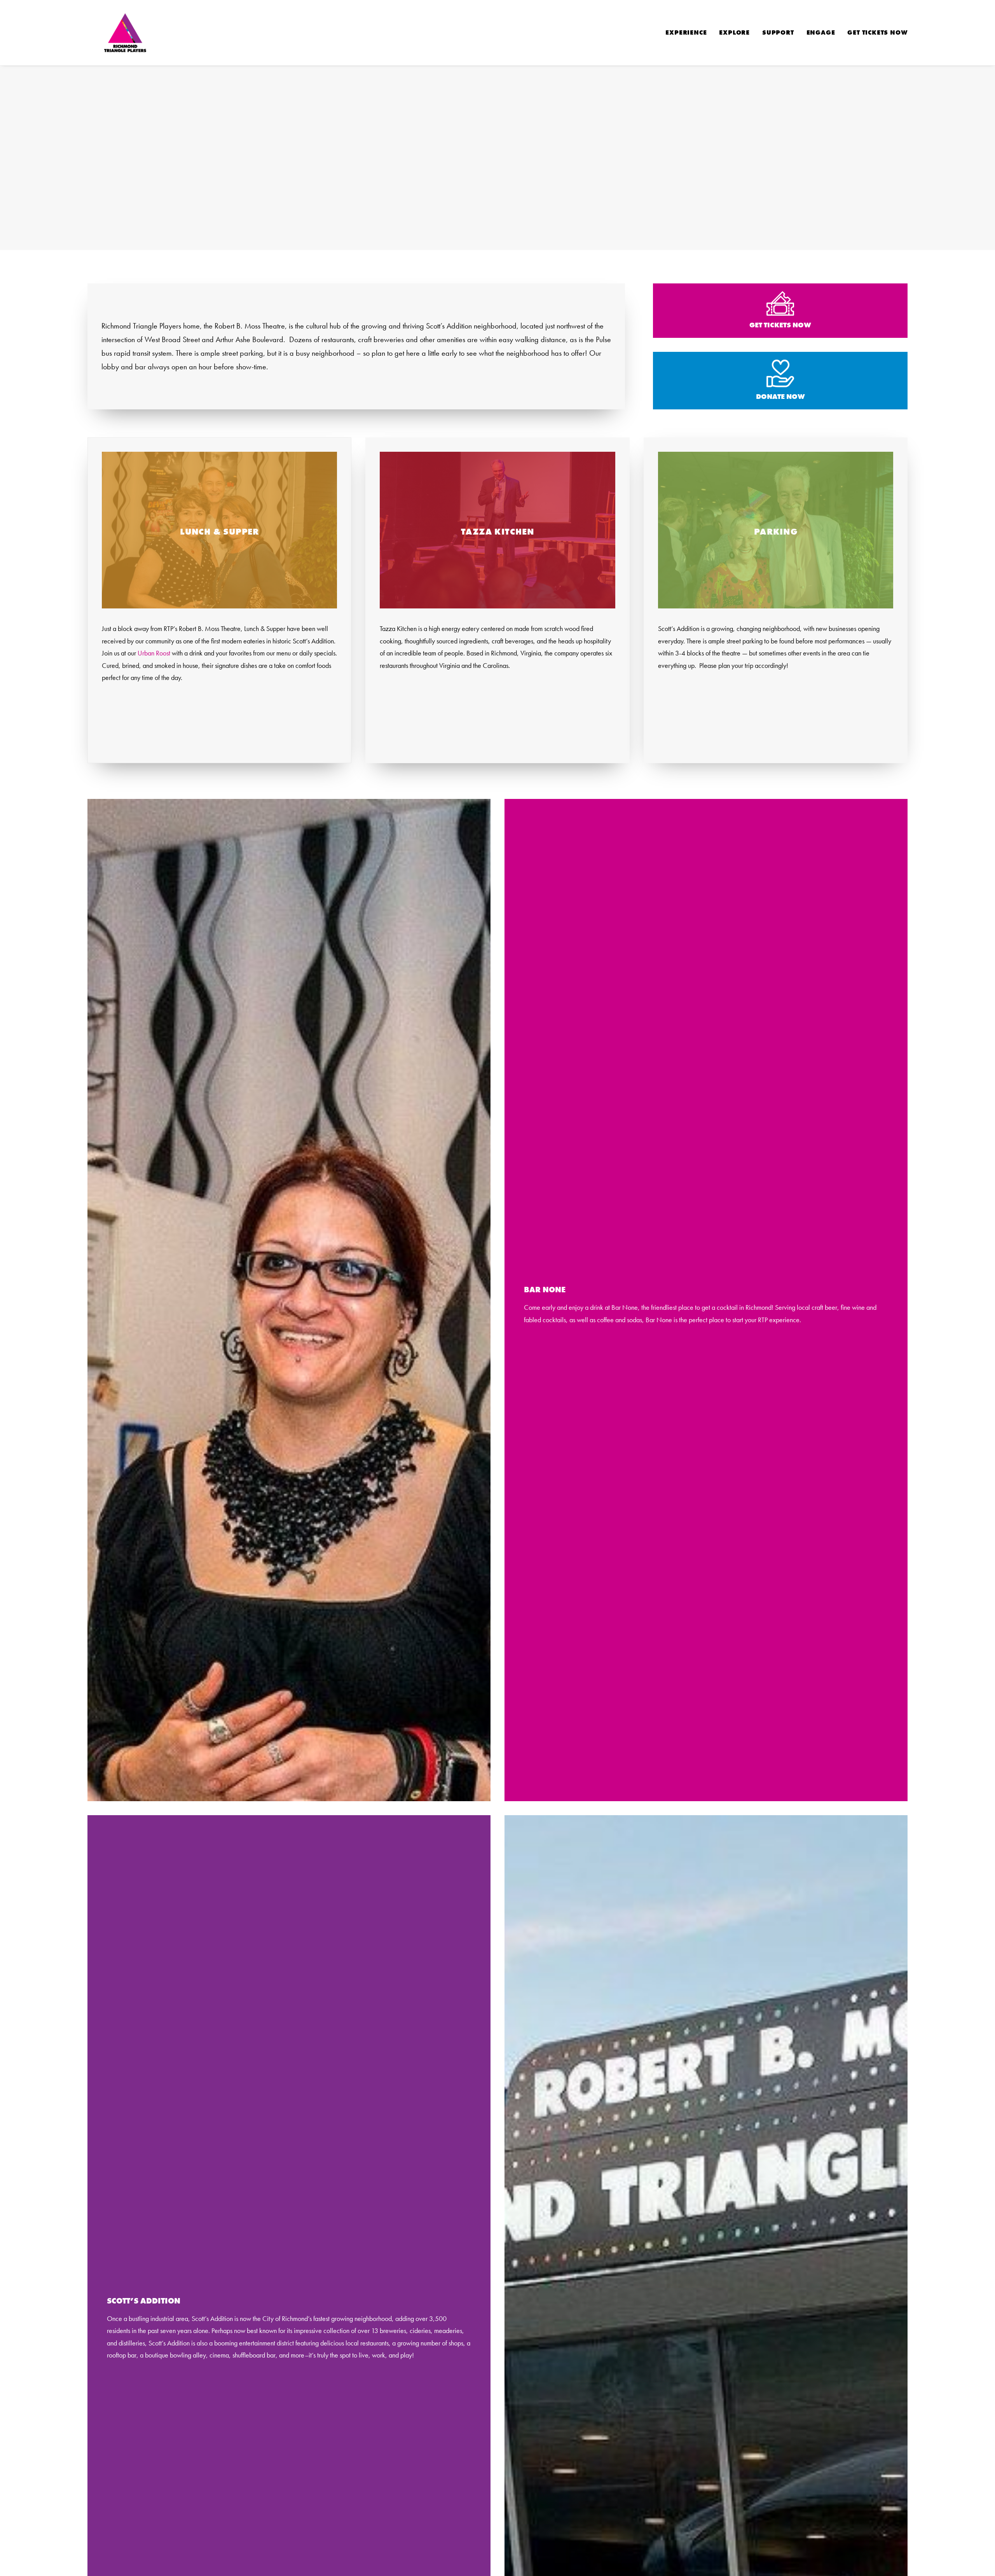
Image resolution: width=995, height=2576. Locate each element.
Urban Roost (154, 653)
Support (778, 32)
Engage (821, 32)
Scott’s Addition (144, 2301)
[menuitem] (689, 33)
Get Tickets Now (877, 32)
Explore (734, 32)
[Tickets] (773, 311)
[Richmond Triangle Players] (125, 33)
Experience (686, 32)
